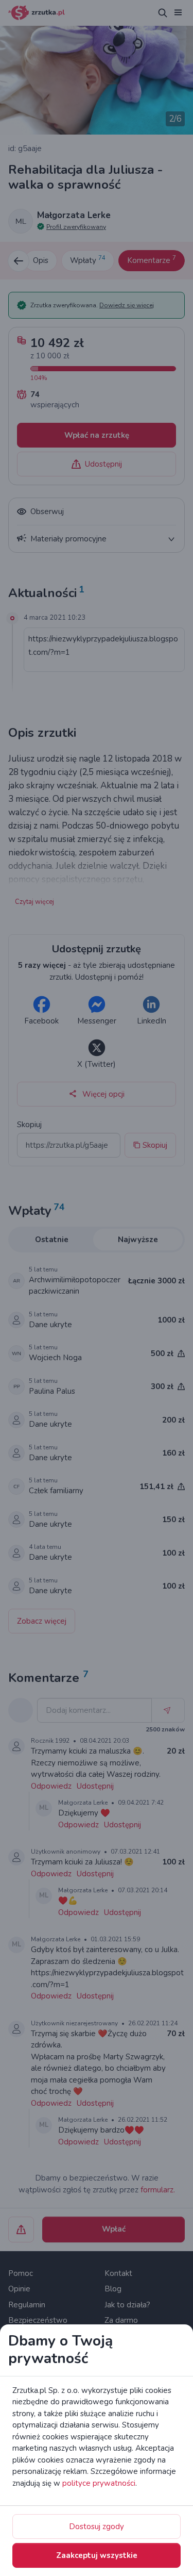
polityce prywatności (99, 2483)
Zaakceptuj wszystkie (97, 2555)
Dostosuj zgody (97, 2527)
